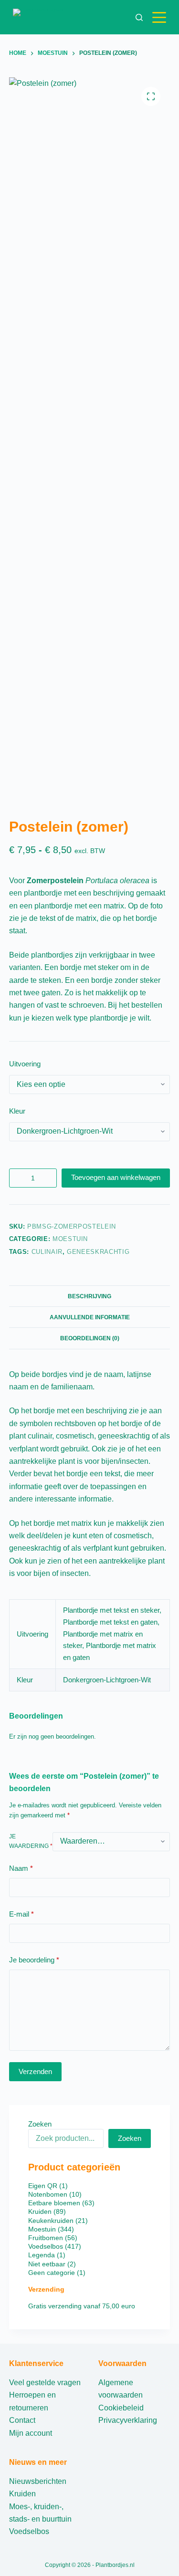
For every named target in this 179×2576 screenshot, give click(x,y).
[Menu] (161, 17)
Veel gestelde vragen (45, 2383)
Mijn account (31, 2433)
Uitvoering (25, 1064)
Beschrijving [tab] (89, 1296)
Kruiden (22, 2494)
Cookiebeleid (121, 2408)
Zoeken (40, 2124)
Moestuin (70, 1239)
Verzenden (35, 2071)
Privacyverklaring (128, 2420)
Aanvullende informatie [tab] (90, 1317)
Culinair (47, 1252)
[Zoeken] (139, 17)
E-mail (21, 1914)
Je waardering (31, 1841)
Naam (21, 1868)
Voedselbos (29, 2531)
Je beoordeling (34, 1960)
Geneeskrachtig (98, 1252)
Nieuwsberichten (38, 2481)
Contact (22, 2420)
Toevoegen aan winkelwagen (116, 1177)
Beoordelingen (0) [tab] (90, 1338)
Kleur (17, 1111)
